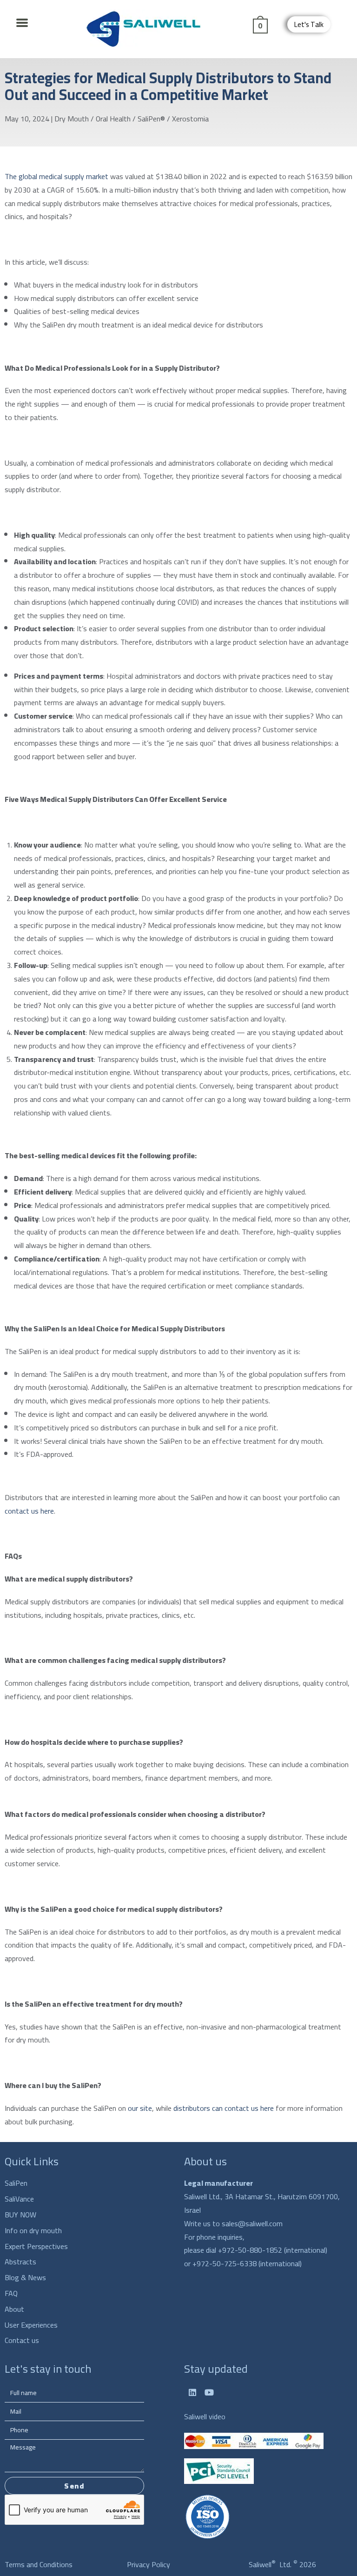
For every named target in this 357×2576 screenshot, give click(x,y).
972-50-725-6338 (227, 2263)
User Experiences (31, 2325)
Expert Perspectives (36, 2246)
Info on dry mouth (33, 2231)
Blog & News (25, 2278)
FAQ (11, 2293)
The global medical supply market (56, 176)
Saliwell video (205, 2416)
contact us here (29, 1511)
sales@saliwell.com (252, 2223)
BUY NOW (20, 2215)
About (14, 2309)
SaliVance (19, 2199)
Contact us (22, 2340)
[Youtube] (209, 2392)
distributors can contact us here (224, 2108)
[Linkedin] (192, 2392)
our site (140, 2108)
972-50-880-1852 (253, 2250)
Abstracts (20, 2262)
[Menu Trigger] (22, 22)
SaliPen (16, 2183)
